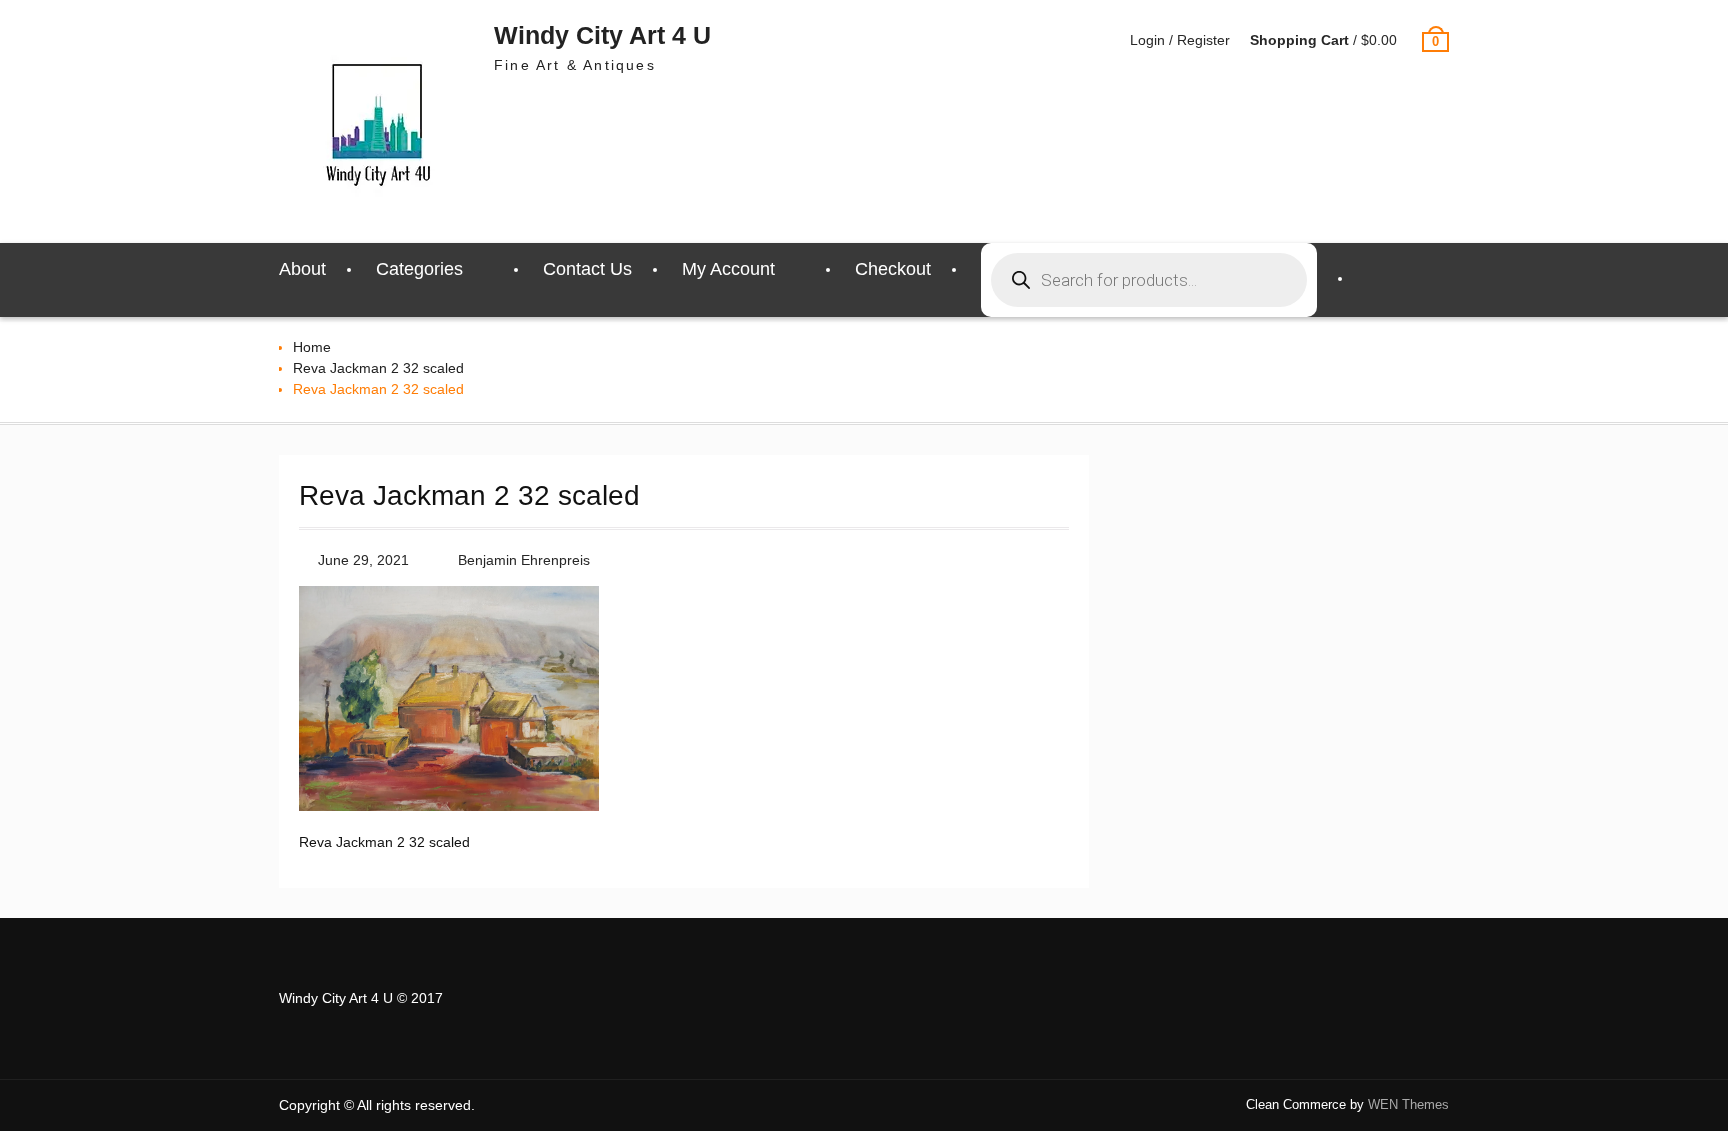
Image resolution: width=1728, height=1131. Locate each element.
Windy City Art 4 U (602, 35)
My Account (728, 269)
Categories (419, 269)
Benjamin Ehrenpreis (524, 560)
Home (312, 347)
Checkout (893, 269)
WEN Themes (1408, 1104)
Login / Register (1180, 40)
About (302, 269)
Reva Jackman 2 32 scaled (378, 368)
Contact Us (587, 269)
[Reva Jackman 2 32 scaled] (449, 806)
